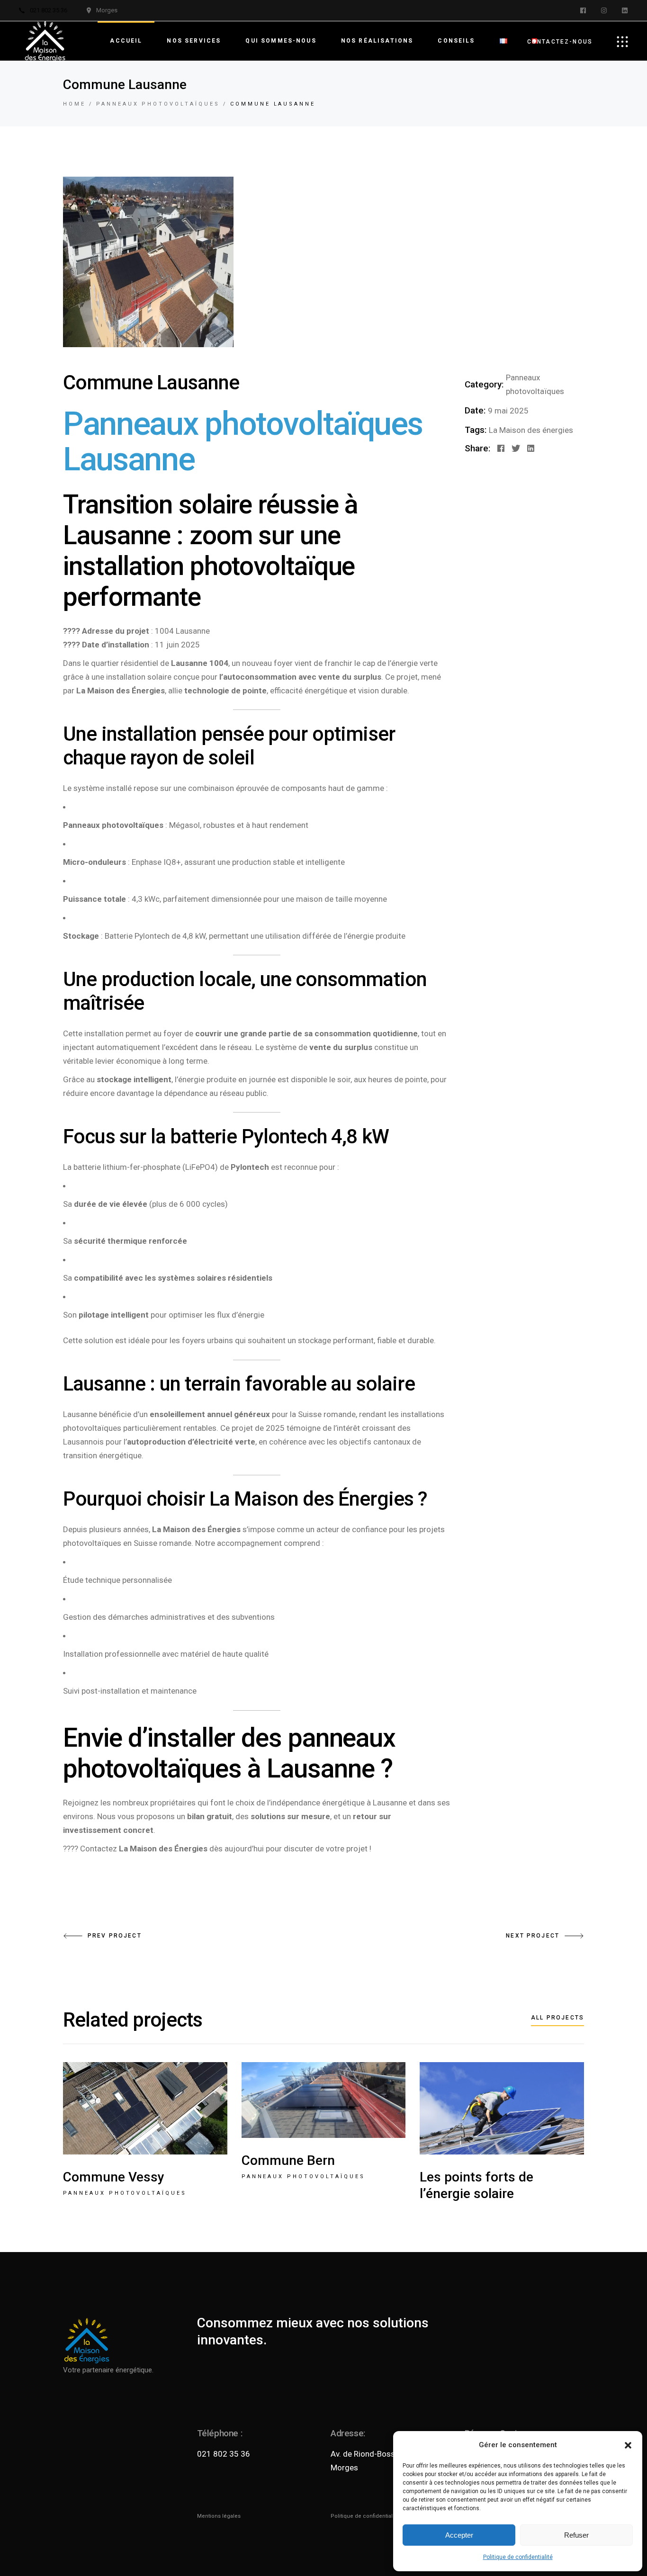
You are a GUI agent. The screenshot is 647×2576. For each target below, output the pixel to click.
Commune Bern (288, 2160)
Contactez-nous (560, 42)
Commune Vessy (114, 2177)
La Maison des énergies (531, 430)
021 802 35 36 (224, 2454)
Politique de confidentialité (518, 2557)
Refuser (576, 2535)
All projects (557, 2018)
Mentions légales (219, 2516)
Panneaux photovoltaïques (125, 2193)
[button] (628, 2445)
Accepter (459, 2535)
